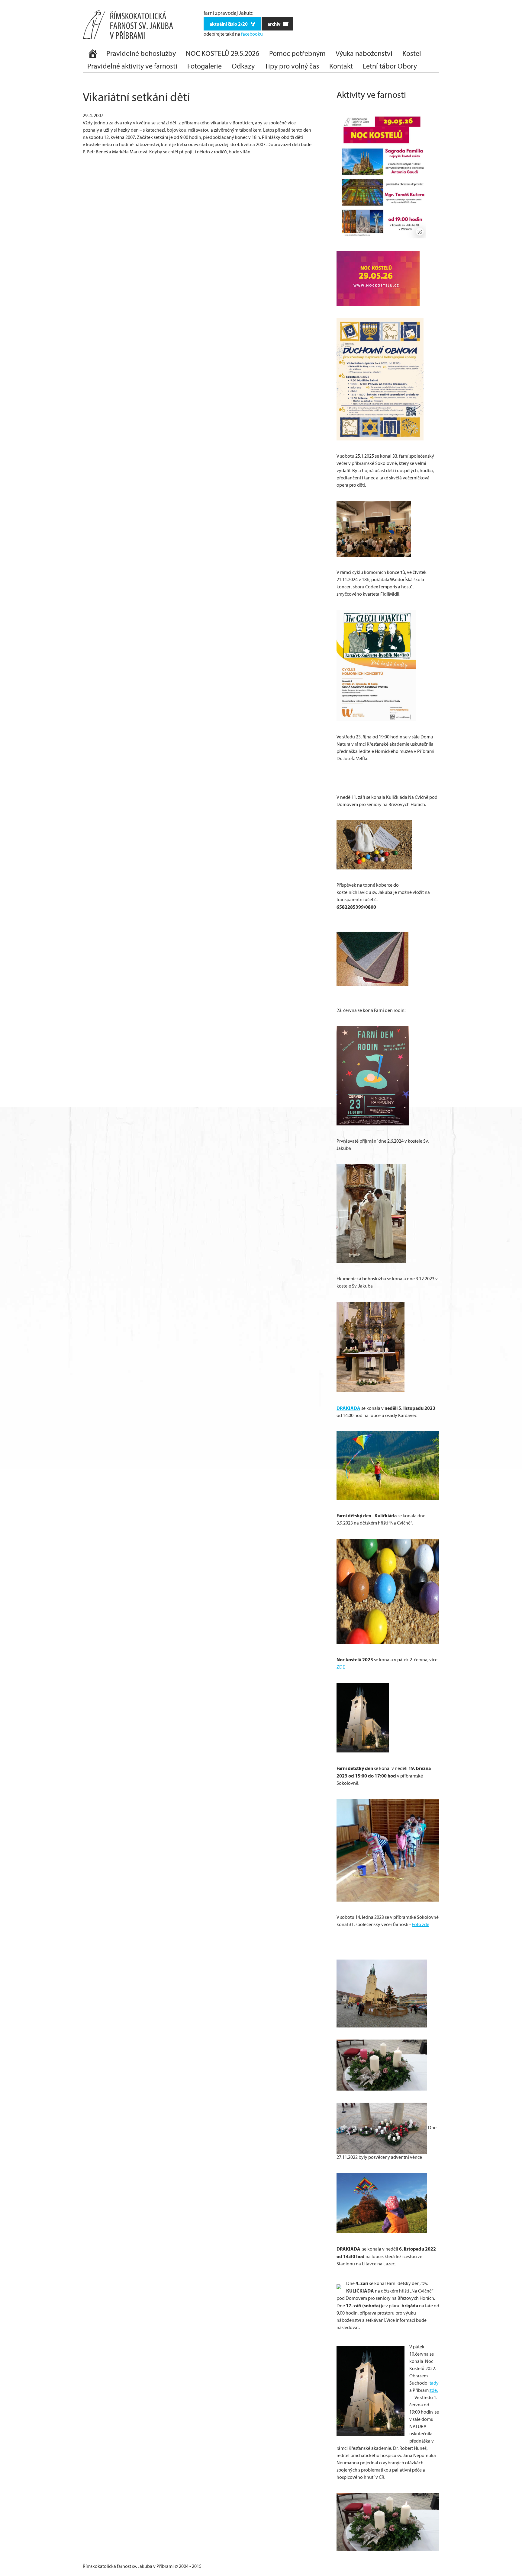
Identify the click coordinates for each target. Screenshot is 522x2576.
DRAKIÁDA (348, 1408)
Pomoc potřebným (297, 53)
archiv (274, 24)
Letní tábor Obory (390, 66)
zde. (434, 2390)
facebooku (252, 34)
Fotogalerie (205, 66)
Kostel (412, 53)
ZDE (341, 1667)
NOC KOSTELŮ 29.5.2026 (222, 53)
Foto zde (420, 1924)
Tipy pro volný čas (292, 66)
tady (434, 2383)
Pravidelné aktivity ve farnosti (132, 66)
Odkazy (243, 66)
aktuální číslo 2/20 (229, 24)
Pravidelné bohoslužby (141, 53)
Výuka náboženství (364, 53)
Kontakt (341, 66)
